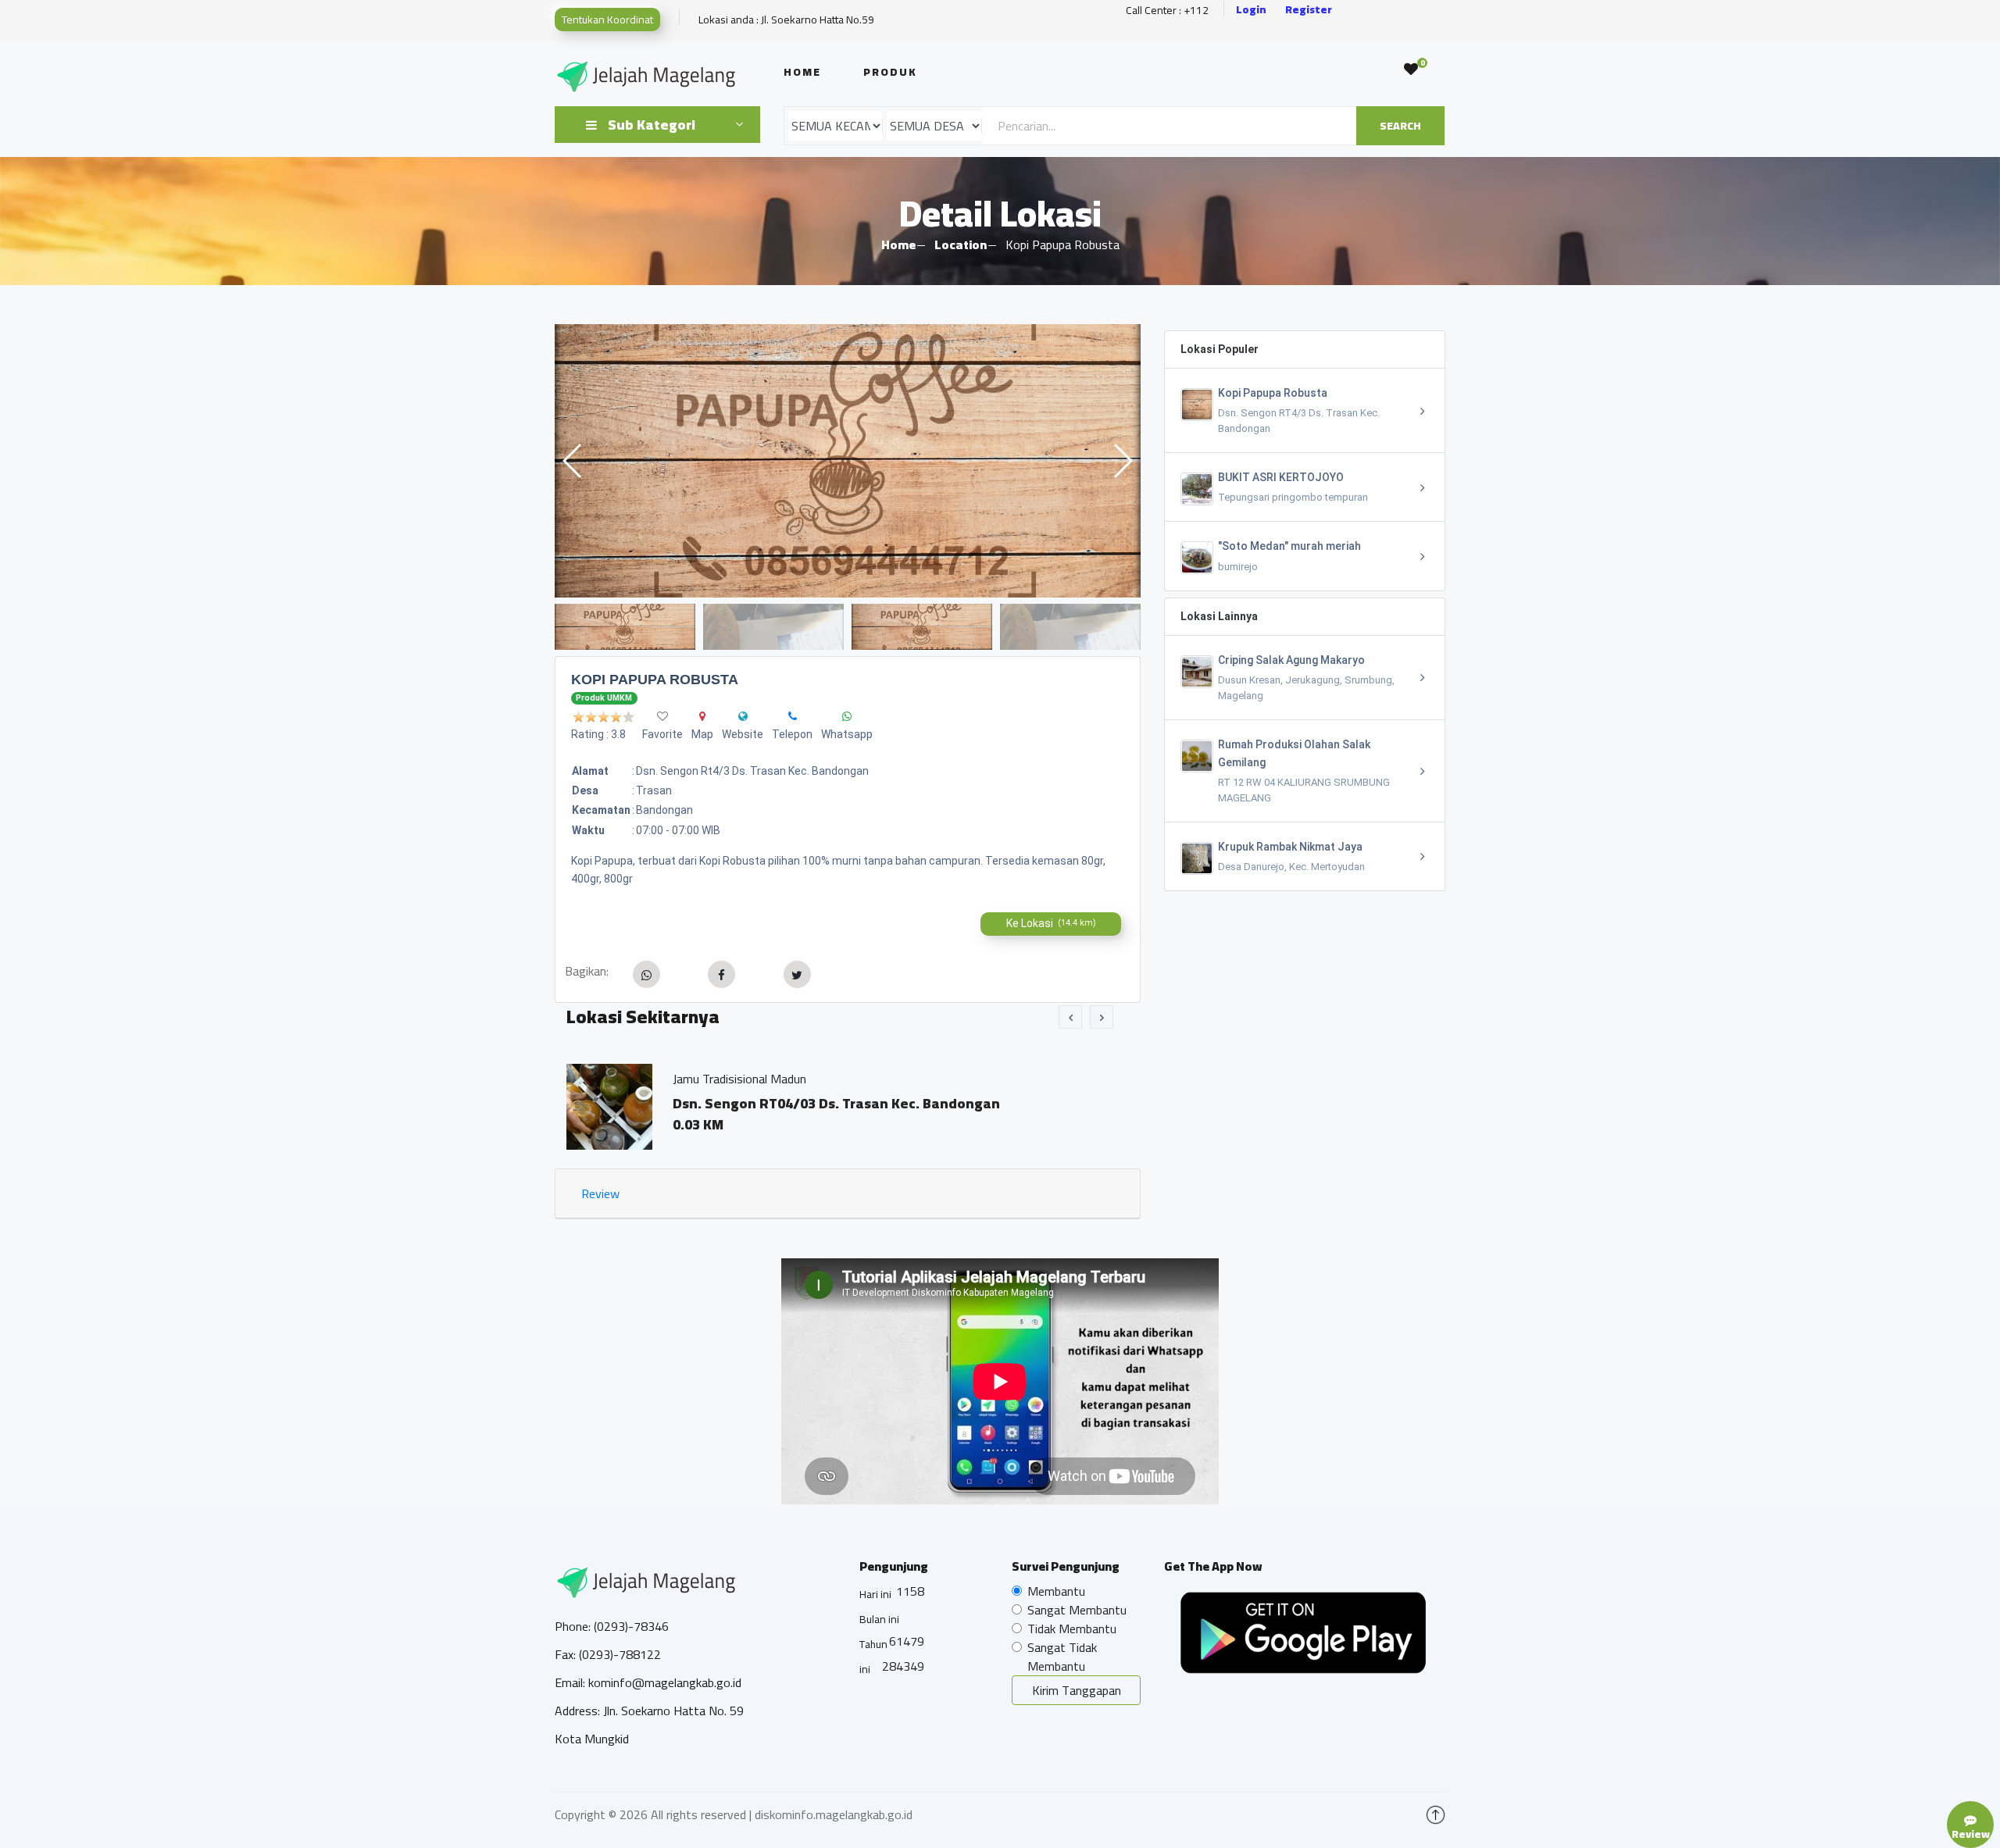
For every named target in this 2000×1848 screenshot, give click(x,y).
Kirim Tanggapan (1077, 1690)
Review (600, 1193)
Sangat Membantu (1077, 1610)
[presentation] (1070, 1017)
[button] (1122, 461)
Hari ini (875, 1594)
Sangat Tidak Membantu (1062, 1657)
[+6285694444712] (793, 716)
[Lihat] (848, 461)
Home (802, 72)
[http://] (743, 716)
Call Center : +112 (1167, 11)
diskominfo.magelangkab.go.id (834, 1814)
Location (961, 244)
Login (1251, 10)
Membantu (1056, 1591)
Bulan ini (879, 1619)
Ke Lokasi (1051, 923)
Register (1309, 10)
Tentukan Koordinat (607, 20)
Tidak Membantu (1072, 1629)
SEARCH (1400, 126)
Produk (890, 72)
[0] (1411, 70)
